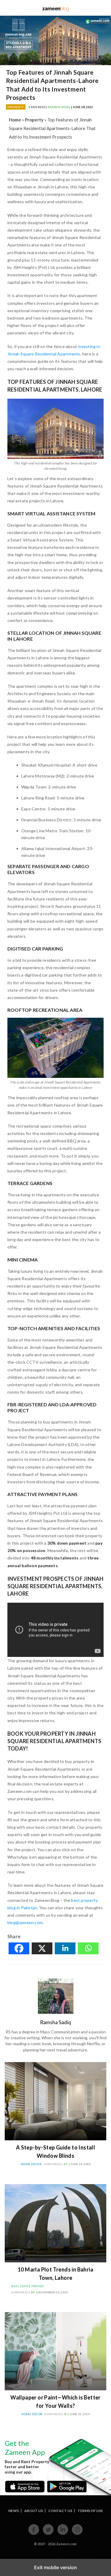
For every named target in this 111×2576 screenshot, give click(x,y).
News (14, 2511)
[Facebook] (19, 1948)
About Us (34, 2511)
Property (16, 107)
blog (55, 8)
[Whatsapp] (88, 1948)
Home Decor (31, 2164)
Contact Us (60, 2511)
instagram (77, 2534)
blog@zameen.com (25, 1922)
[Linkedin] (65, 1948)
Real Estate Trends (28, 2286)
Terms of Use (90, 2511)
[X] (42, 1948)
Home (15, 120)
